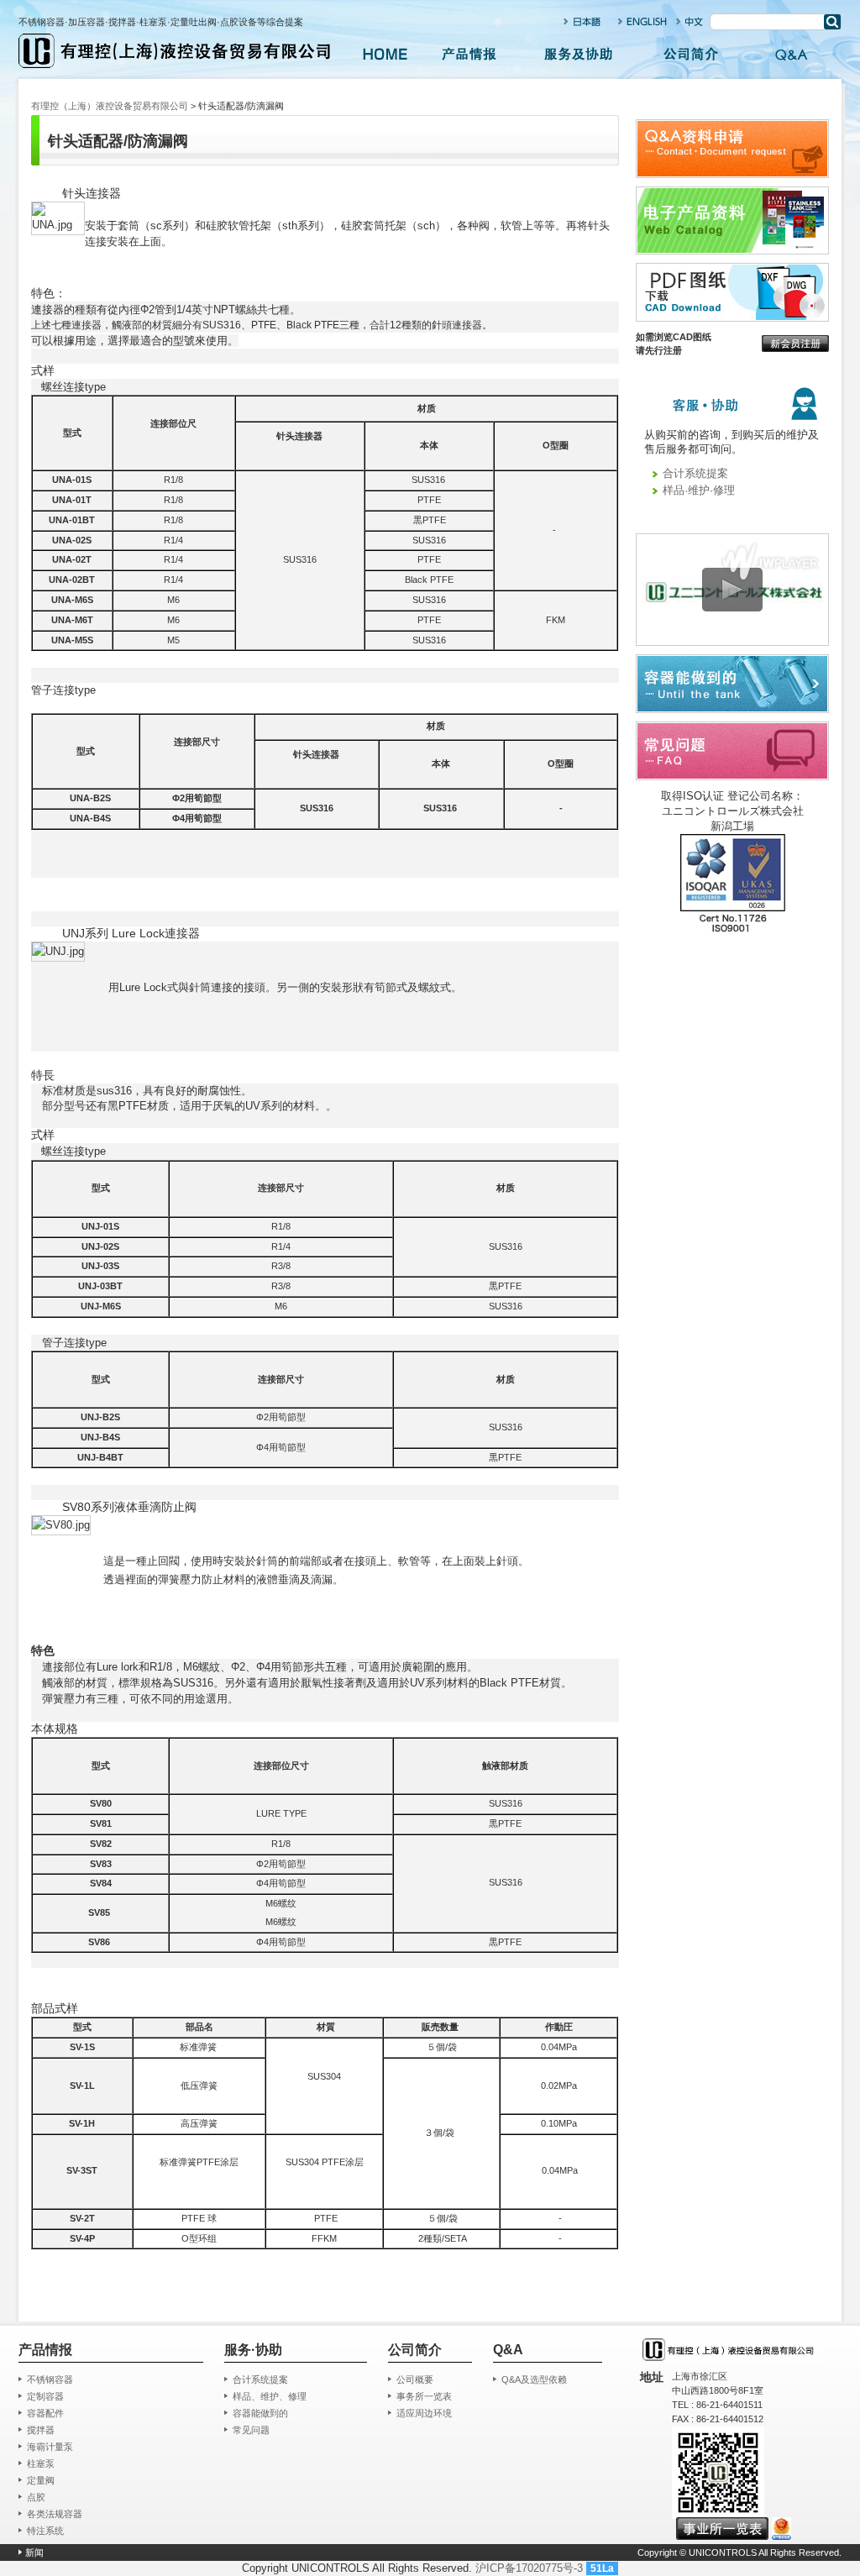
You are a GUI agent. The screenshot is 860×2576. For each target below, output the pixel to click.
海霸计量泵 (50, 2447)
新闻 (34, 2552)
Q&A (791, 55)
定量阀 (41, 2480)
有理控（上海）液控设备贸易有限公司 (110, 106)
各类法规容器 (55, 2514)
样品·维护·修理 (699, 490)
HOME (385, 55)
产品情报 (469, 55)
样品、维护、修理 (270, 2396)
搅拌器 (41, 2430)
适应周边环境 (424, 2413)
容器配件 (45, 2413)
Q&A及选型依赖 (534, 2379)
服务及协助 (579, 55)
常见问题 (251, 2430)
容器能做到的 (260, 2413)
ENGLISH (643, 21)
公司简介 (690, 55)
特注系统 (45, 2531)
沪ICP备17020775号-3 (529, 2568)
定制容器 (45, 2396)
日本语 (584, 21)
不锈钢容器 (50, 2379)
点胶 (36, 2497)
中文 (690, 21)
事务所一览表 (424, 2396)
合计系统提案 (695, 473)
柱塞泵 (41, 2463)
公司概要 (415, 2379)
